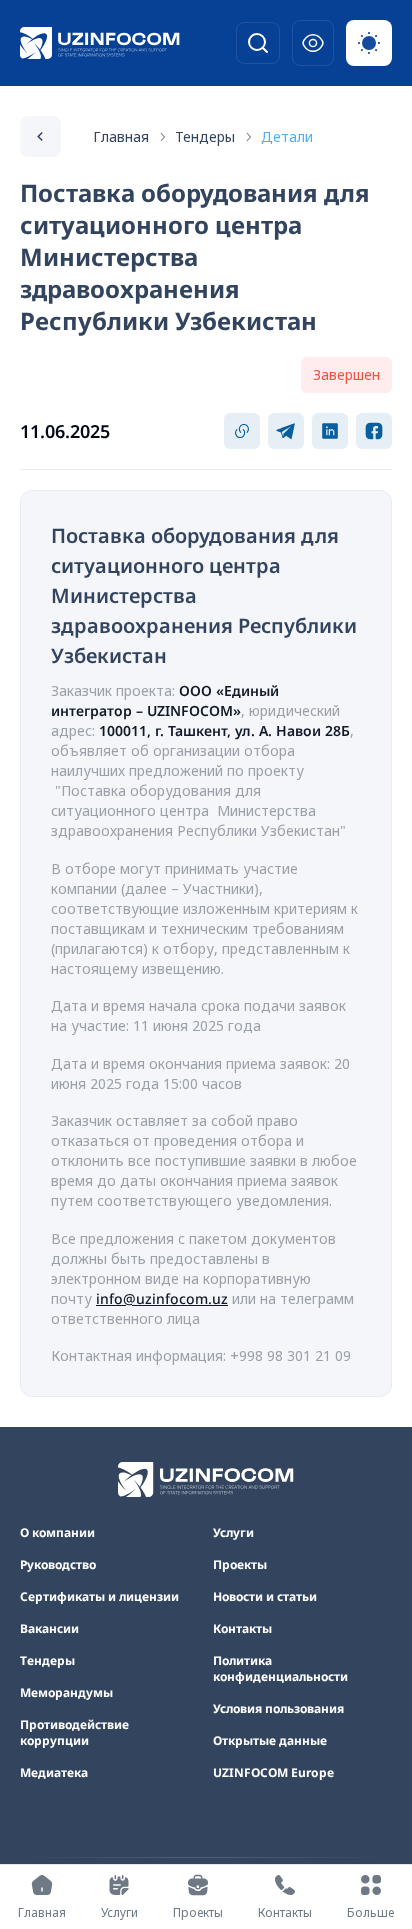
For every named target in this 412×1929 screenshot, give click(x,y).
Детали (287, 136)
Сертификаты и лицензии (99, 1597)
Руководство (58, 1565)
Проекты (240, 1565)
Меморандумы (66, 1693)
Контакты (242, 1629)
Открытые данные (270, 1741)
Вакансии (49, 1629)
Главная (121, 136)
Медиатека (54, 1773)
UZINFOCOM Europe (273, 1773)
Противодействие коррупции (74, 1733)
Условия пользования (278, 1709)
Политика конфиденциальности (280, 1669)
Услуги (233, 1533)
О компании (57, 1533)
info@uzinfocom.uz (162, 1298)
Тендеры (205, 136)
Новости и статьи (265, 1597)
